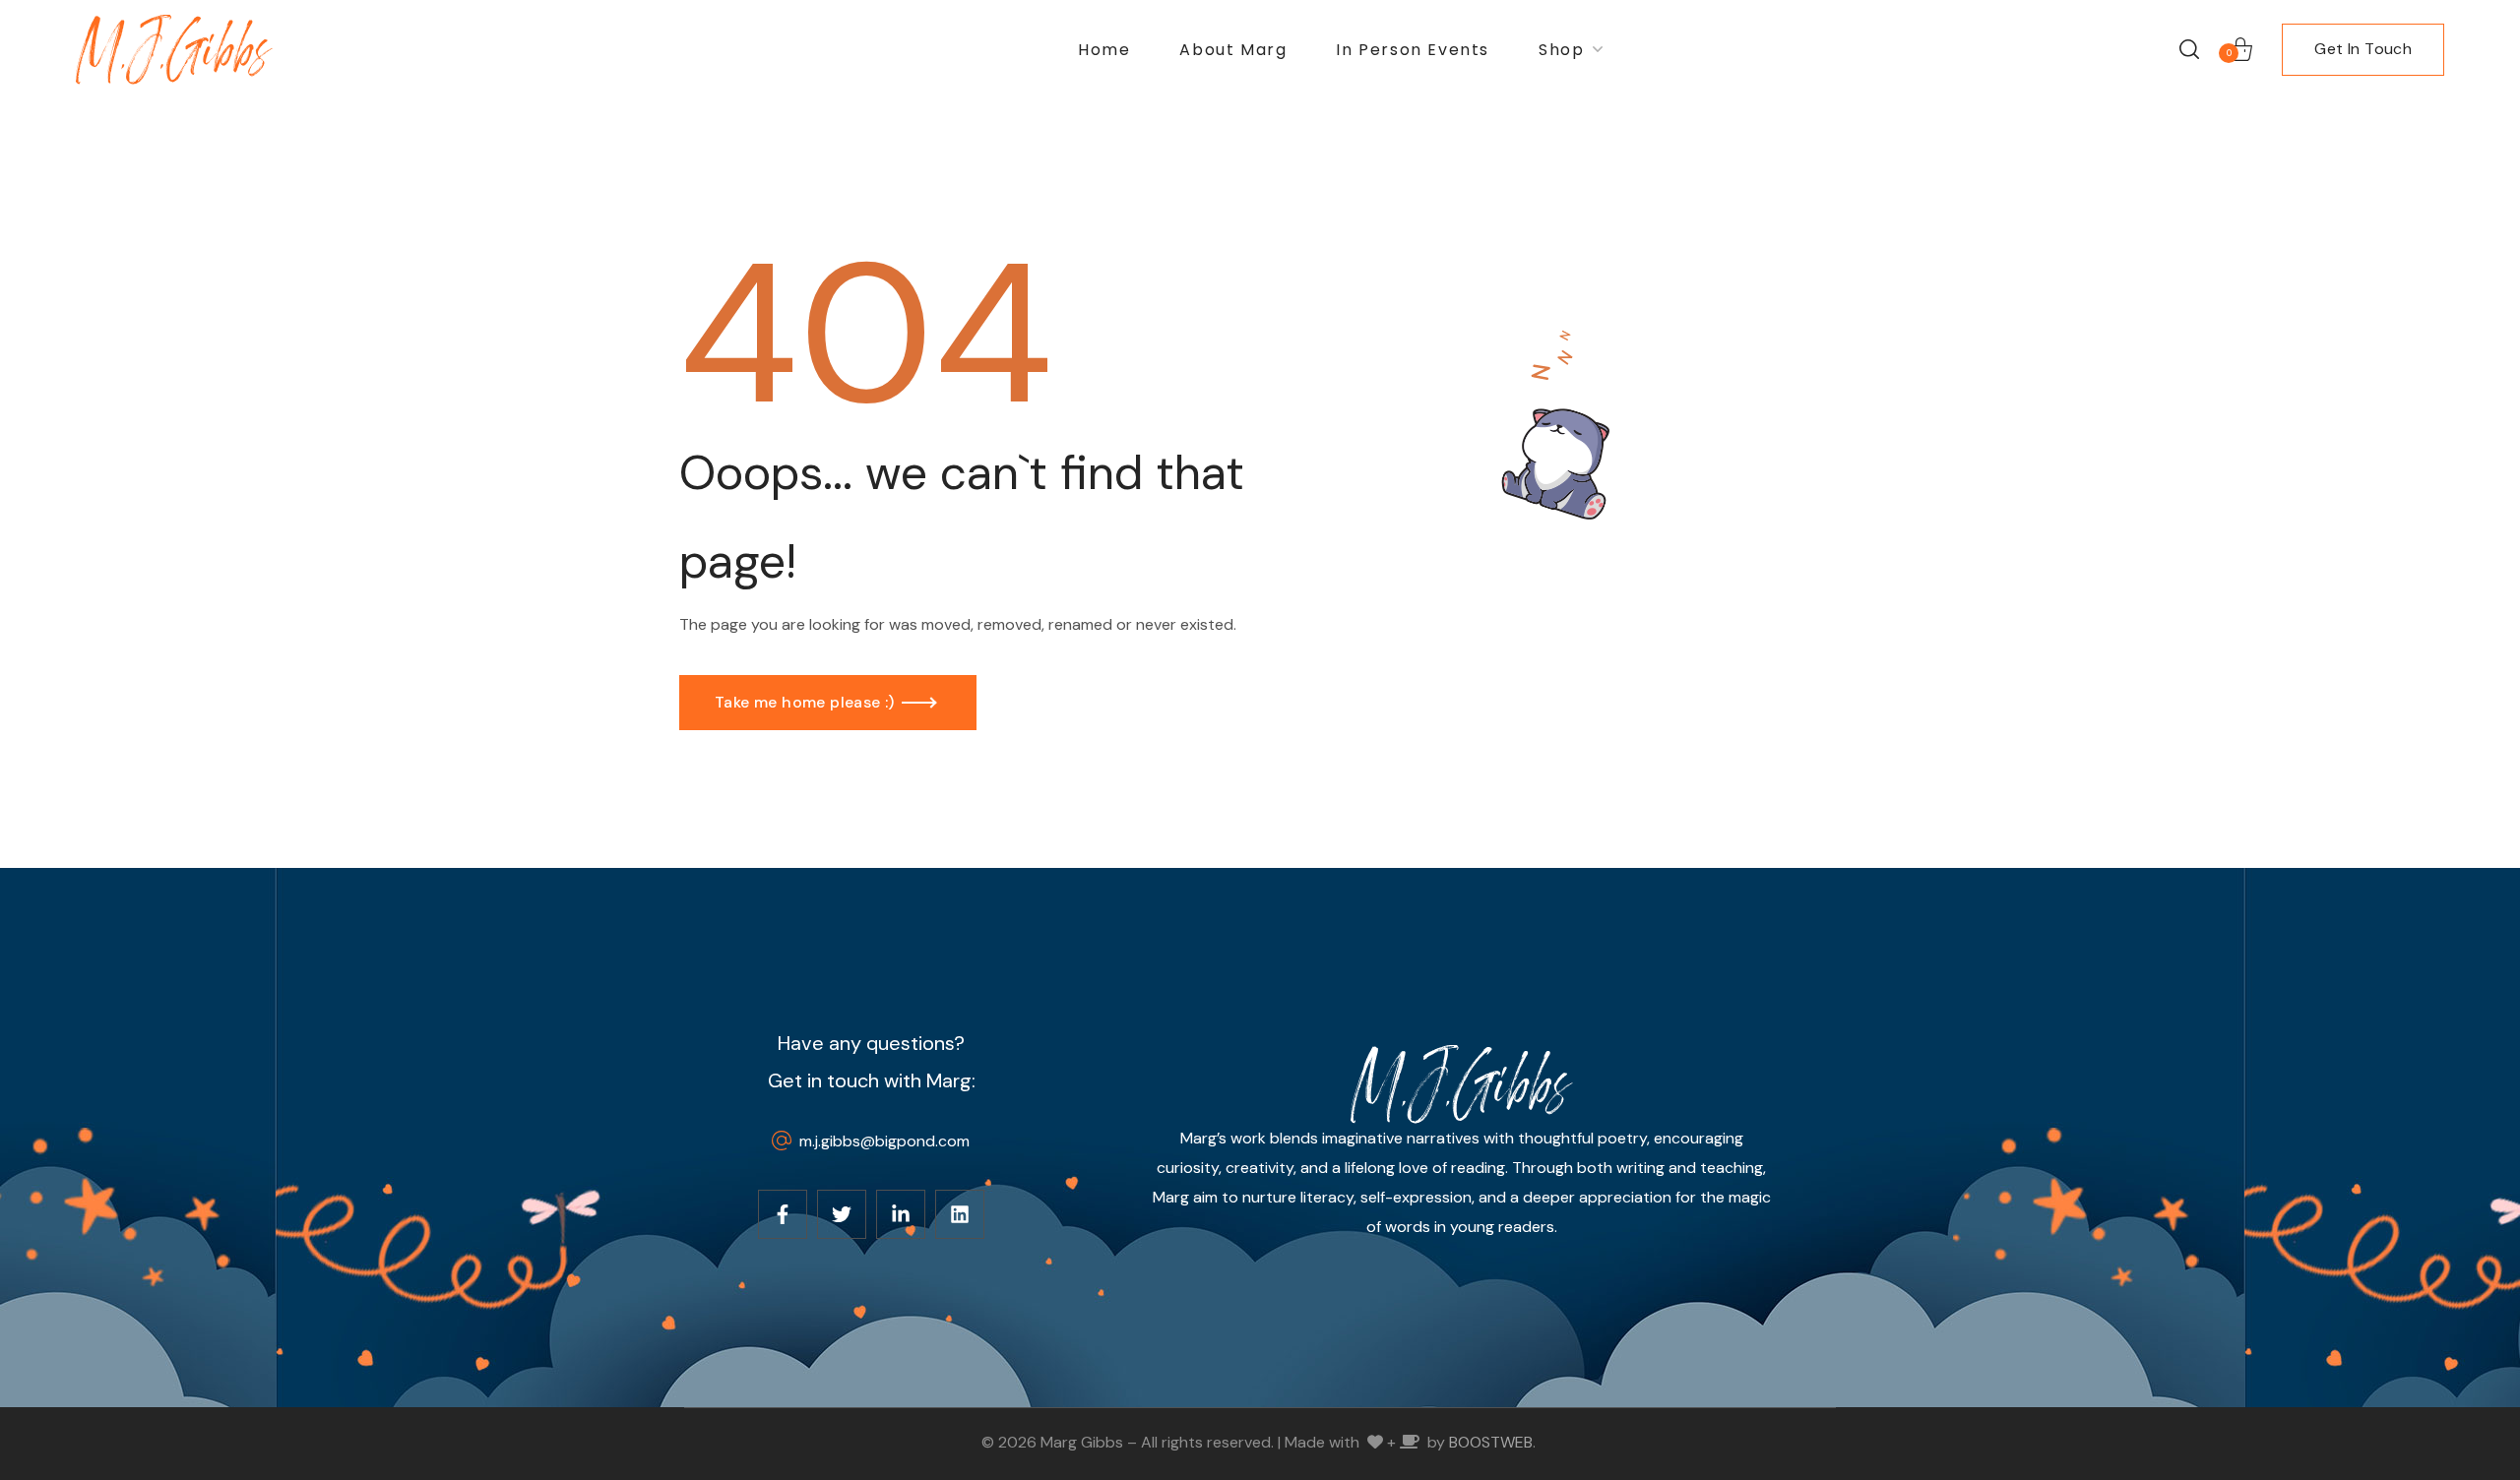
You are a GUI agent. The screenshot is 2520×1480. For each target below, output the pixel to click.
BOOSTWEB (1491, 1442)
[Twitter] (842, 1214)
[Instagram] (901, 1214)
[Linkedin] (960, 1214)
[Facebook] (783, 1214)
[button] (2189, 49)
